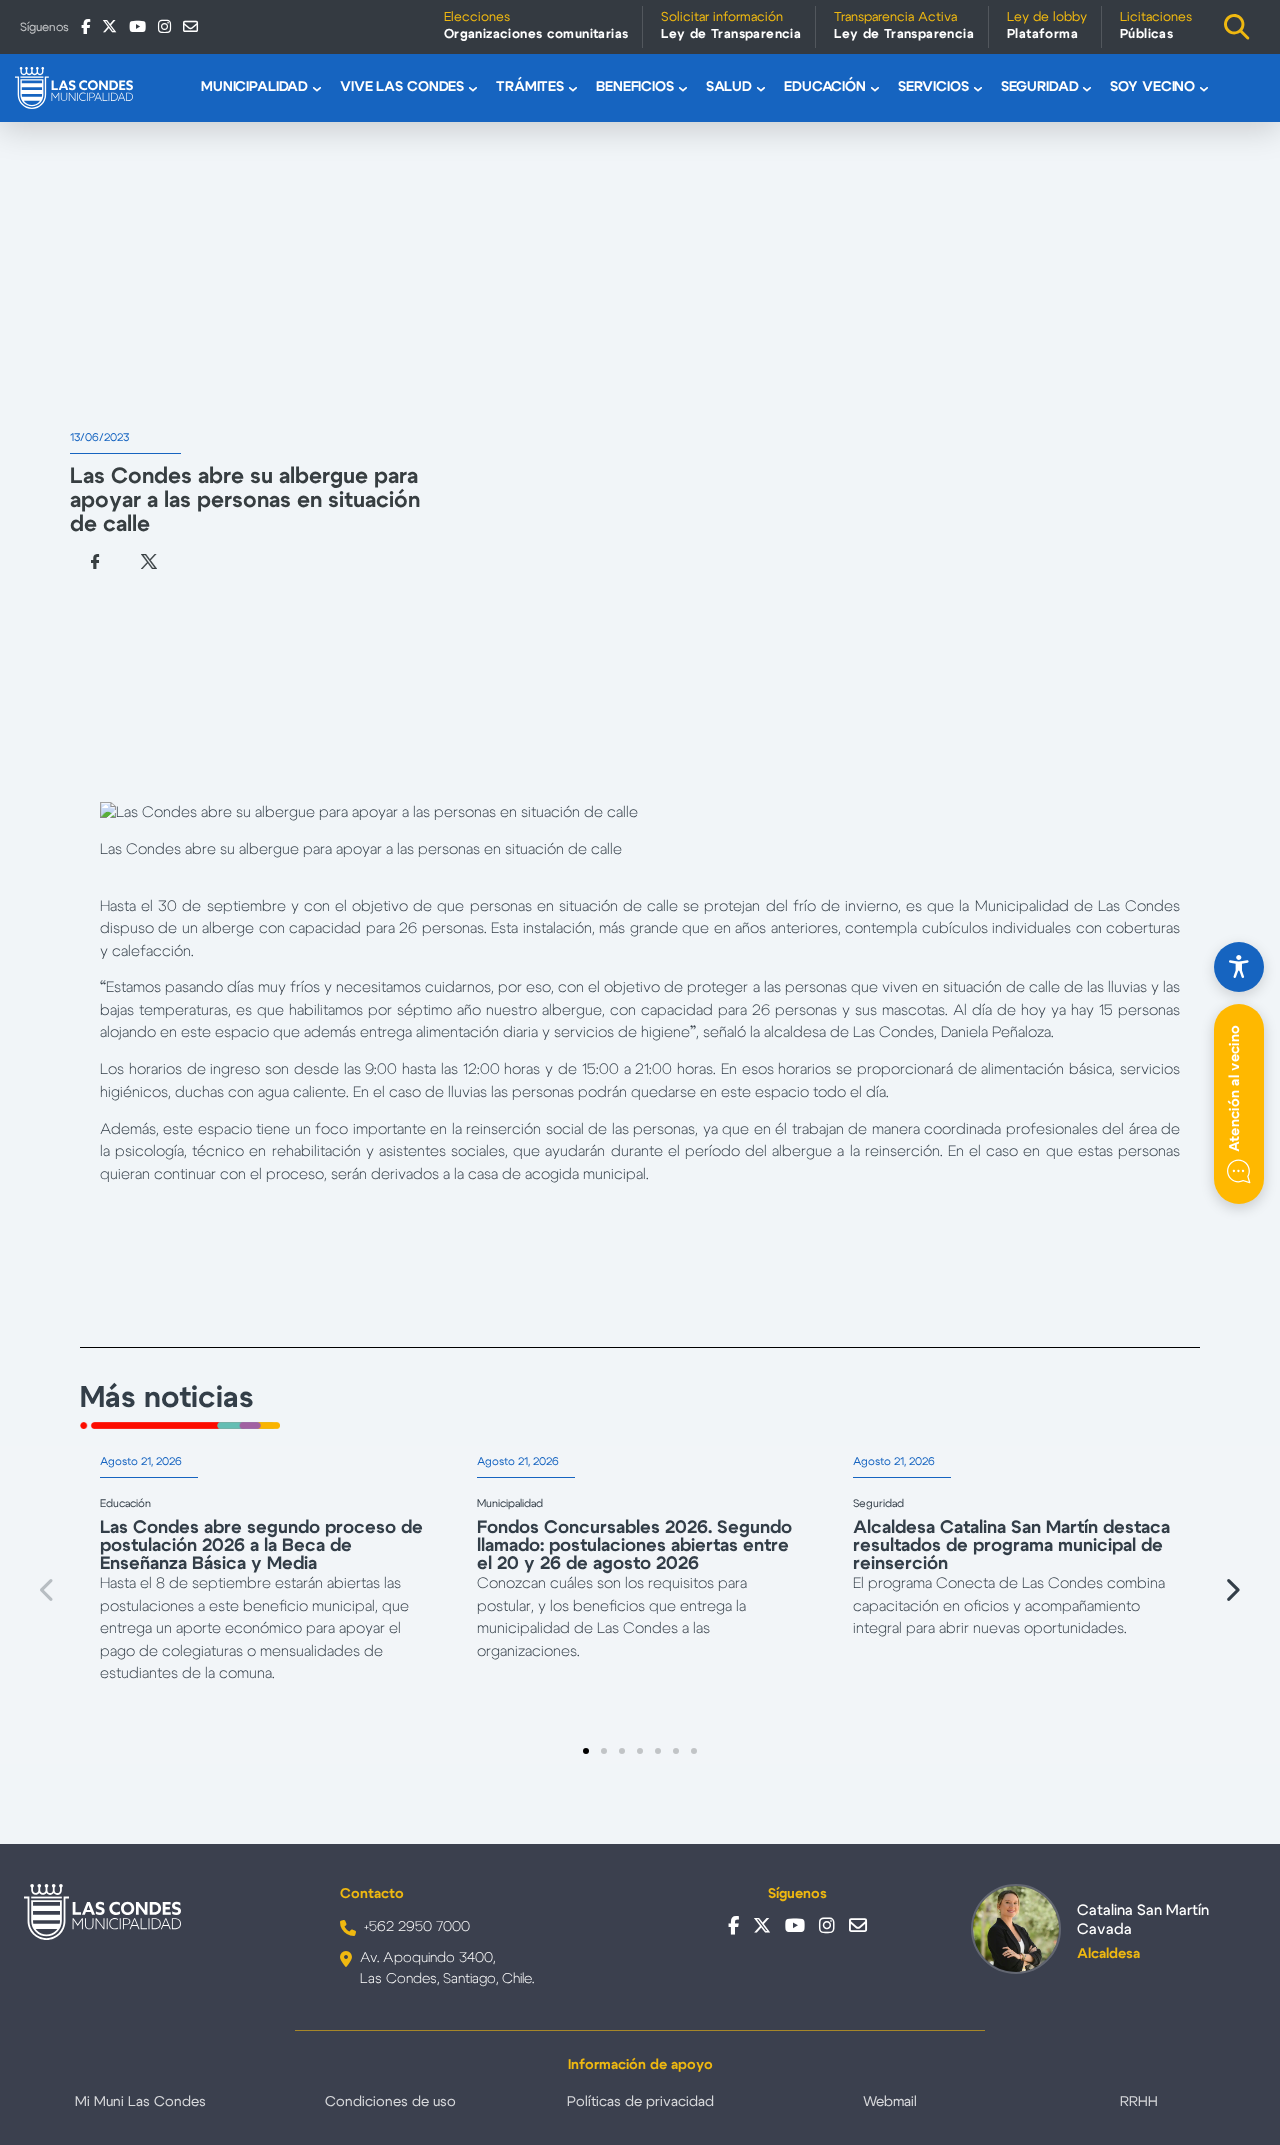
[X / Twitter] (109, 26)
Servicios (933, 87)
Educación (825, 87)
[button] (48, 1590)
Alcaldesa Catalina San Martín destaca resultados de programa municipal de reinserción (1011, 1546)
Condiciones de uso (390, 2102)
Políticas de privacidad (640, 2102)
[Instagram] (164, 26)
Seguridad (1040, 87)
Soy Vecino (1152, 87)
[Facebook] (85, 26)
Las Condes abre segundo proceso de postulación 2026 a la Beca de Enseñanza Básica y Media (261, 1546)
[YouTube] (137, 26)
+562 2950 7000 (417, 1927)
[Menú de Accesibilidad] (1239, 967)
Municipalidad (254, 87)
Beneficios (635, 87)
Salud (729, 87)
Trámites (530, 87)
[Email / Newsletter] (190, 26)
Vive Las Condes (402, 87)
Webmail (890, 2102)
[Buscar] (1237, 27)
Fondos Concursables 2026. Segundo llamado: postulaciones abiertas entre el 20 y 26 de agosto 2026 (634, 1546)
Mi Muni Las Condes (140, 2102)
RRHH (1139, 2102)
